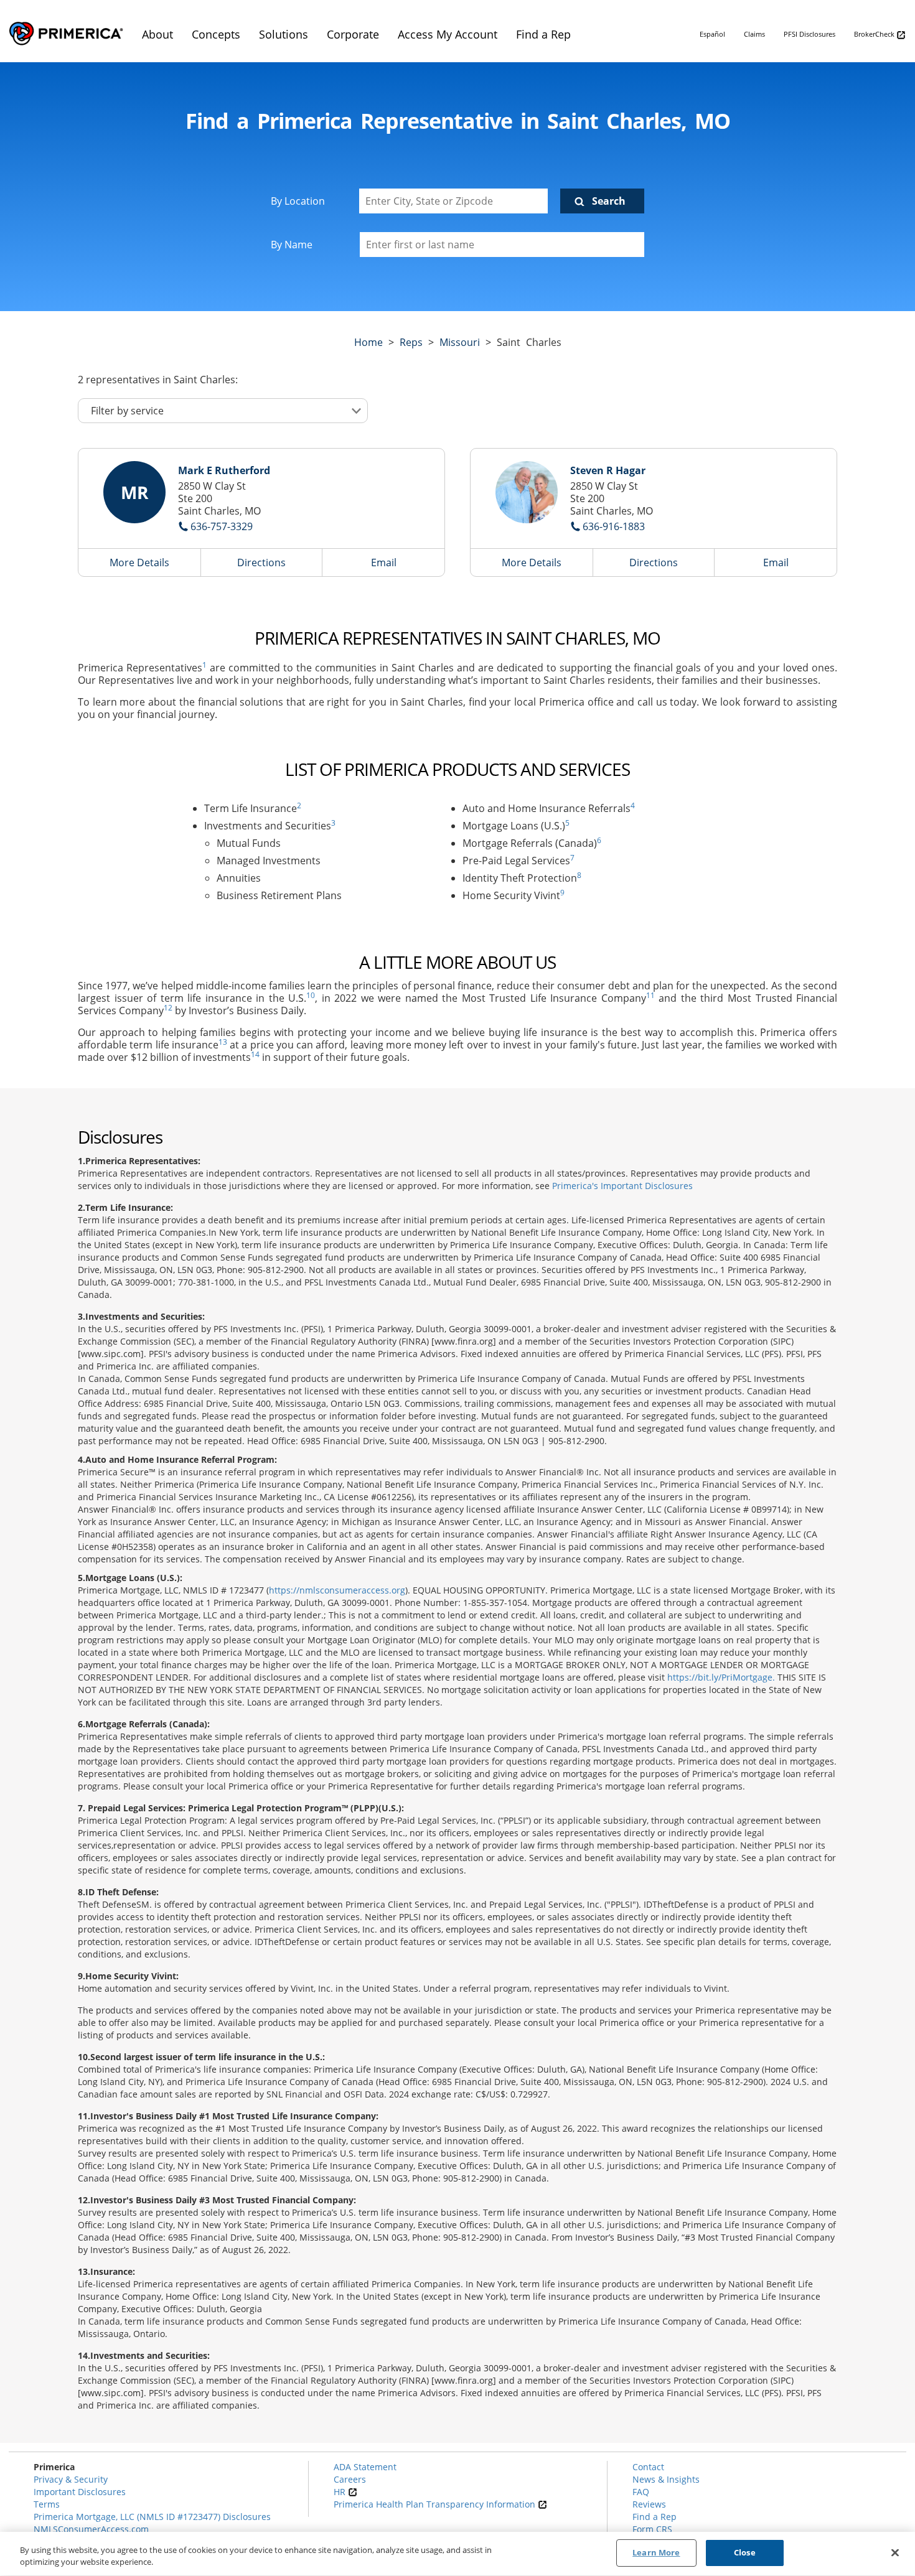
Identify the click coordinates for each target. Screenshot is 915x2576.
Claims (754, 34)
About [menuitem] (157, 34)
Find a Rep (655, 2517)
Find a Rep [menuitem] (543, 34)
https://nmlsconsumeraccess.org (337, 1590)
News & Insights (666, 2479)
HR (341, 2492)
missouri (460, 342)
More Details (139, 562)
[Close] (895, 2552)
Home (368, 342)
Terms (47, 2504)
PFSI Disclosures (809, 34)
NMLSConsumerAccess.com (91, 2529)
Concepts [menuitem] (216, 34)
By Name (292, 245)
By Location (298, 201)
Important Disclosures (80, 2492)
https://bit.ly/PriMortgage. (721, 1677)
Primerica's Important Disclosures (622, 1186)
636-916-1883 (614, 526)
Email (384, 562)
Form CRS (652, 2529)
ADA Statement (365, 2467)
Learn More (656, 2552)
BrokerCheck (875, 34)
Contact (648, 2467)
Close (745, 2552)
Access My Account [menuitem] (448, 34)
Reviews (649, 2504)
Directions (261, 562)
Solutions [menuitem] (284, 34)
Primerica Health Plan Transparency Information (436, 2504)
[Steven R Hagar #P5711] (527, 492)
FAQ (641, 2492)
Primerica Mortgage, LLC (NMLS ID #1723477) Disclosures (152, 2517)
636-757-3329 (222, 526)
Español (712, 34)
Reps (411, 342)
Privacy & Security (71, 2479)
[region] (457, 2554)
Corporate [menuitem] (353, 34)
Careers (350, 2479)
